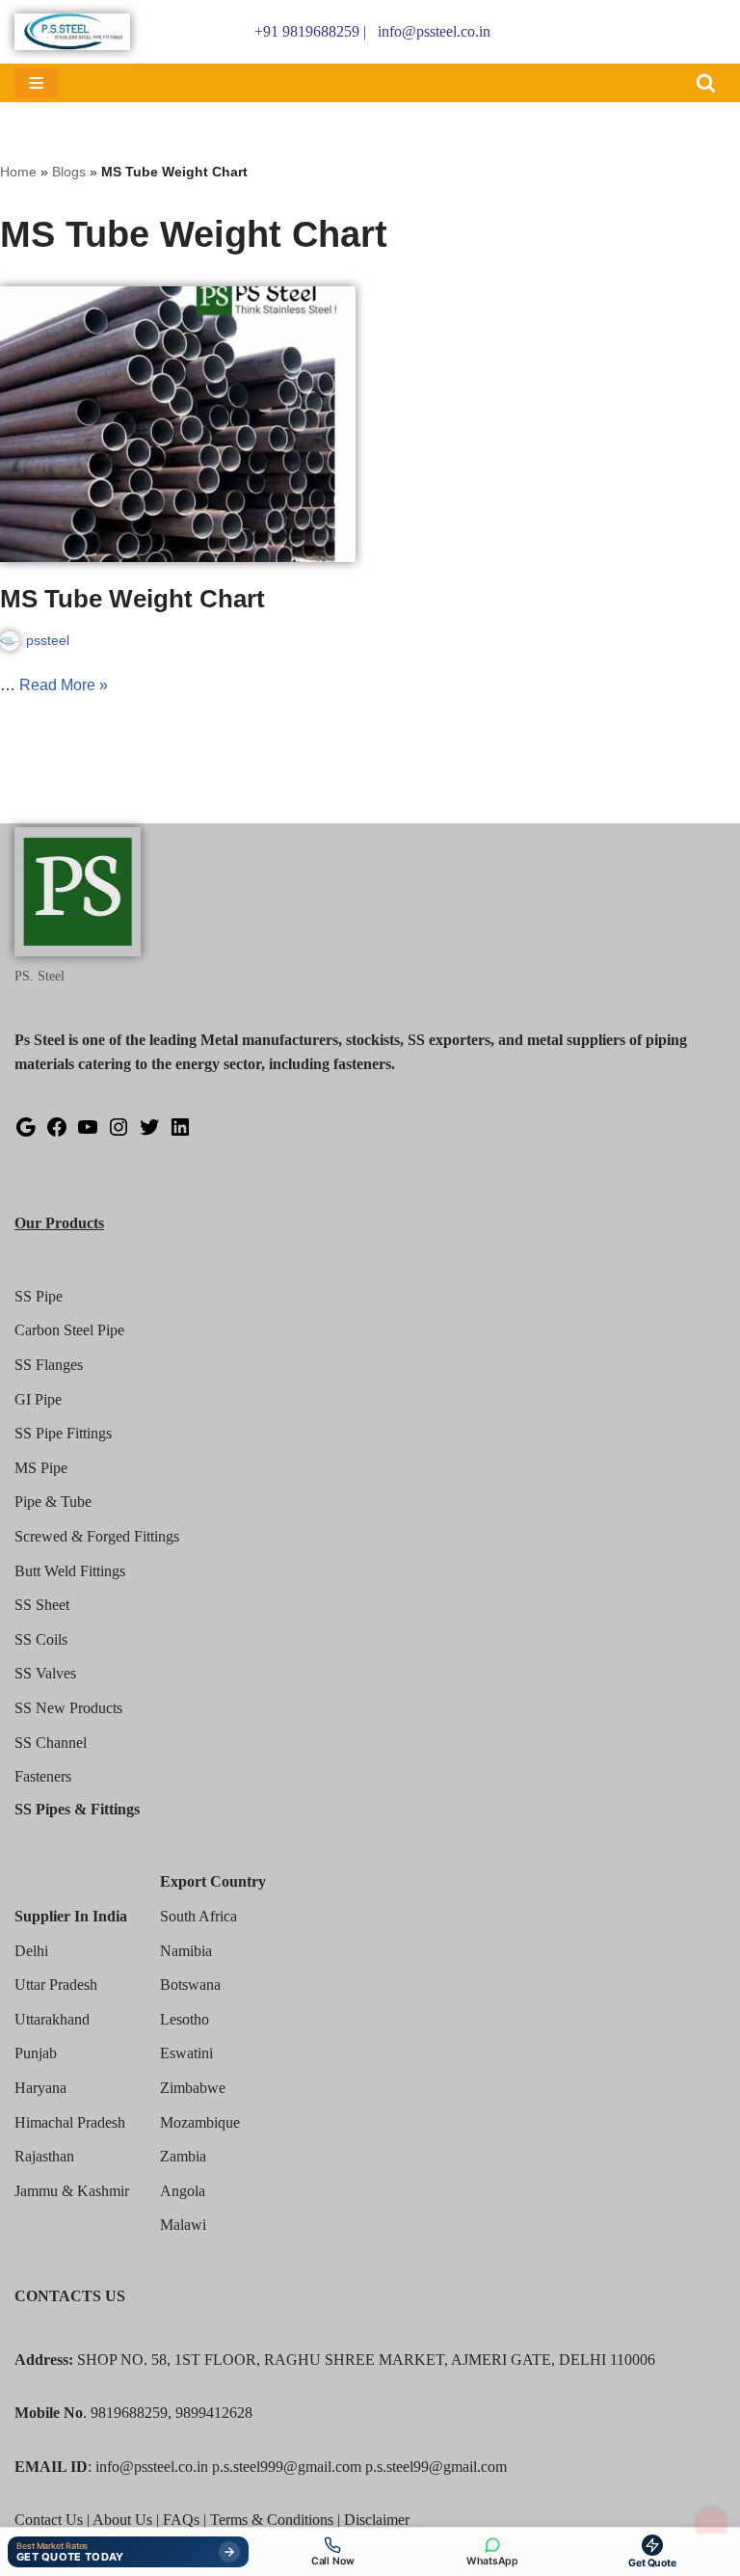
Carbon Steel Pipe (69, 1330)
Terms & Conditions (272, 2520)
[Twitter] (149, 1133)
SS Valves (45, 1673)
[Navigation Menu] (36, 83)
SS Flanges (49, 1365)
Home (18, 172)
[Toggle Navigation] (711, 2521)
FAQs (181, 2520)
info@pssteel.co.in (434, 31)
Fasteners (43, 1776)
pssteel (48, 640)
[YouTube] (88, 1133)
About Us (122, 2520)
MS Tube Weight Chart (132, 599)
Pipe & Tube (53, 1502)
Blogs (69, 172)
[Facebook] (57, 1133)
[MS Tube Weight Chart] (178, 424)
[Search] (706, 82)
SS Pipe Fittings (63, 1433)
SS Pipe (39, 1296)
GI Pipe (38, 1399)
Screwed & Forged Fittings (97, 1536)
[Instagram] (119, 1133)
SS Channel (51, 1743)
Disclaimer (377, 2520)
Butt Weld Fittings (70, 1571)
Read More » (64, 685)
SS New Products (68, 1708)
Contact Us (49, 2520)
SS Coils (41, 1639)
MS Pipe (41, 1468)
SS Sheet (42, 1605)
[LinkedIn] (180, 1133)
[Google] (26, 1133)
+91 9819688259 (307, 31)
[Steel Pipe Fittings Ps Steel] (72, 32)
